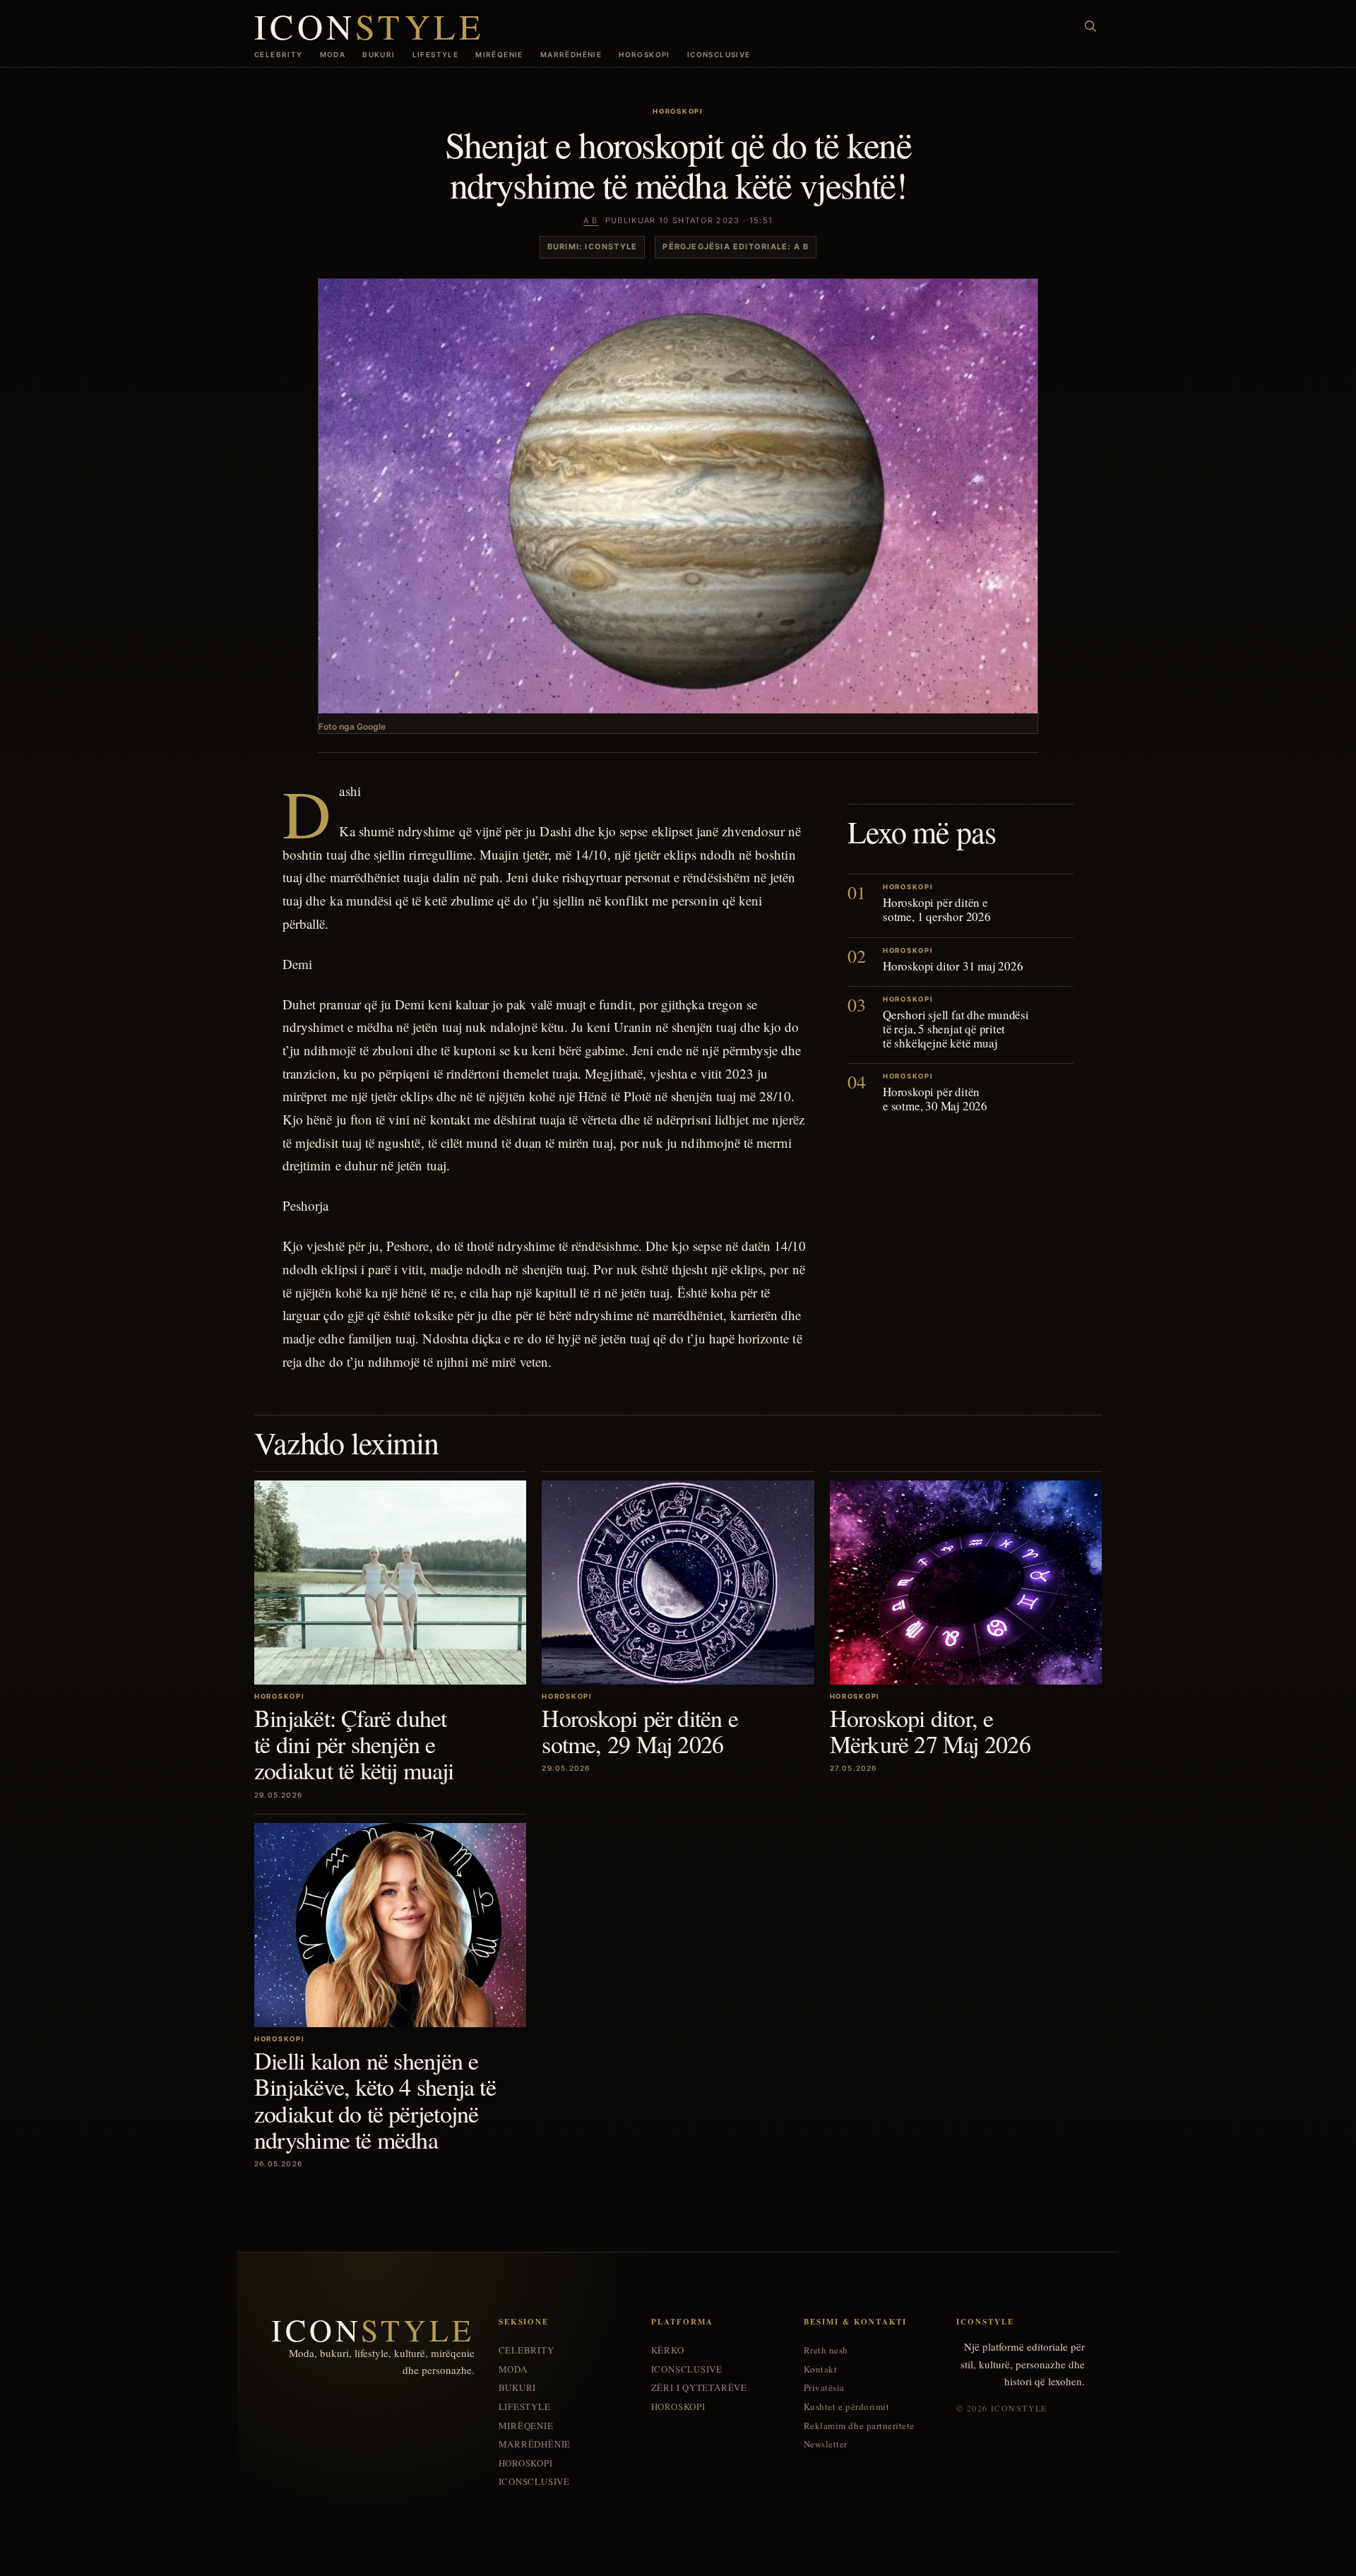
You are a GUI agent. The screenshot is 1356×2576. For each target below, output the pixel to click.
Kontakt (821, 2369)
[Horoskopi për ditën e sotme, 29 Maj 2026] (678, 1583)
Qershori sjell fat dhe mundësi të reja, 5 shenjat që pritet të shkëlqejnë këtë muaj (956, 1029)
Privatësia (824, 2388)
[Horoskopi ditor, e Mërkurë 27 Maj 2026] (966, 1583)
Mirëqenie (499, 54)
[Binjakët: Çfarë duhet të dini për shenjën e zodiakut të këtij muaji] (390, 1583)
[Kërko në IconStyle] (1090, 26)
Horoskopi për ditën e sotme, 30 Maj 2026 (935, 1099)
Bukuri (379, 54)
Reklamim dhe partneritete (859, 2426)
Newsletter (826, 2444)
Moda (333, 54)
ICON (369, 26)
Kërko (668, 2350)
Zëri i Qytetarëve (699, 2388)
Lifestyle (436, 54)
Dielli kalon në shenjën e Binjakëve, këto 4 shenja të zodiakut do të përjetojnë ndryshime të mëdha (375, 2100)
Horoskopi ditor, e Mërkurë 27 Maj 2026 (930, 1731)
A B (591, 220)
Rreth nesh (826, 2350)
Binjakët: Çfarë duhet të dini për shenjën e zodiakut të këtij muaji (354, 1744)
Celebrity (279, 54)
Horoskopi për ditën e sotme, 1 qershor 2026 (937, 910)
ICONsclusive (719, 54)
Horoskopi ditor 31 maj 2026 (953, 966)
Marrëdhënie (571, 54)
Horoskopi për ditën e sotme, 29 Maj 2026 (640, 1731)
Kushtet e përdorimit (846, 2407)
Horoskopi (644, 54)
